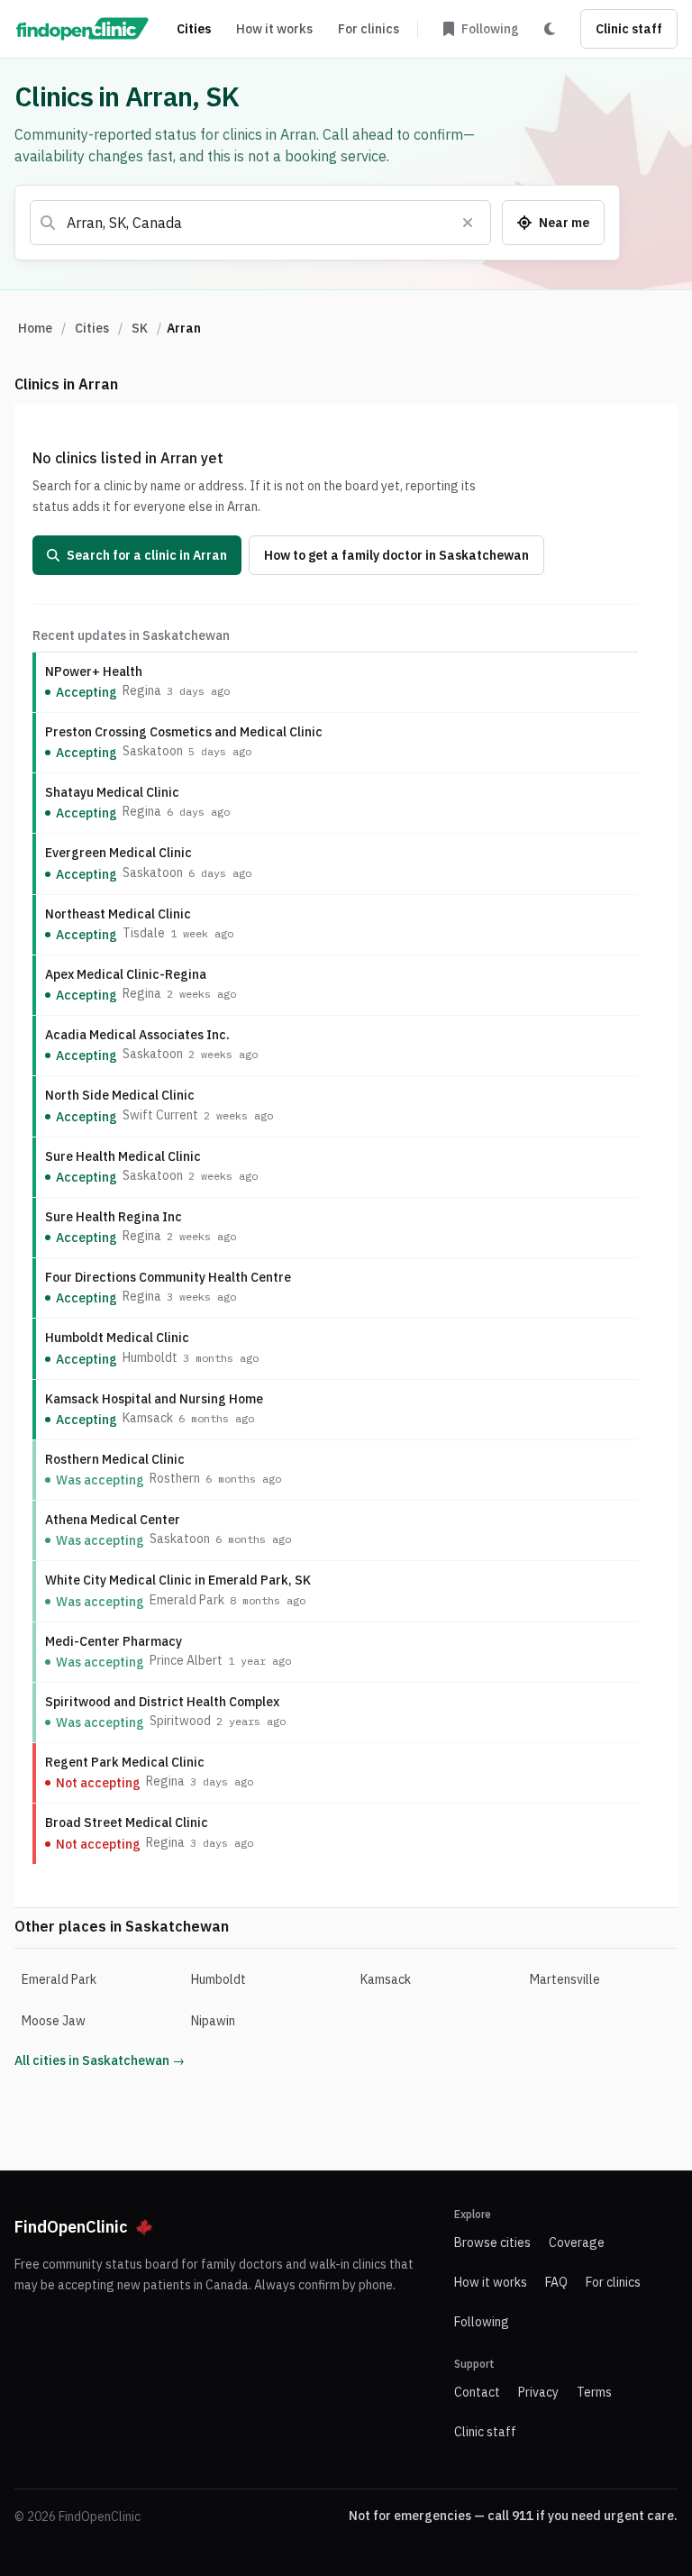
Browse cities (492, 2243)
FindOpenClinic (71, 2227)
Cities (194, 29)
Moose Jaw (54, 2021)
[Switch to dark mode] (550, 29)
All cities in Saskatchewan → (100, 2060)
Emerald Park (59, 1979)
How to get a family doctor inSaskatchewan (396, 555)
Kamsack (386, 1979)
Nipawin (213, 2021)
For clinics (369, 29)
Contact (477, 2392)
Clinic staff (629, 29)
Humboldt (219, 1979)
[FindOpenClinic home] (82, 29)
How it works (274, 29)
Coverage (577, 2243)
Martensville (565, 1979)
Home (35, 328)
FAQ (556, 2282)
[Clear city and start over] (468, 223)
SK (140, 328)
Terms (594, 2392)
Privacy (538, 2392)
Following (482, 2322)
